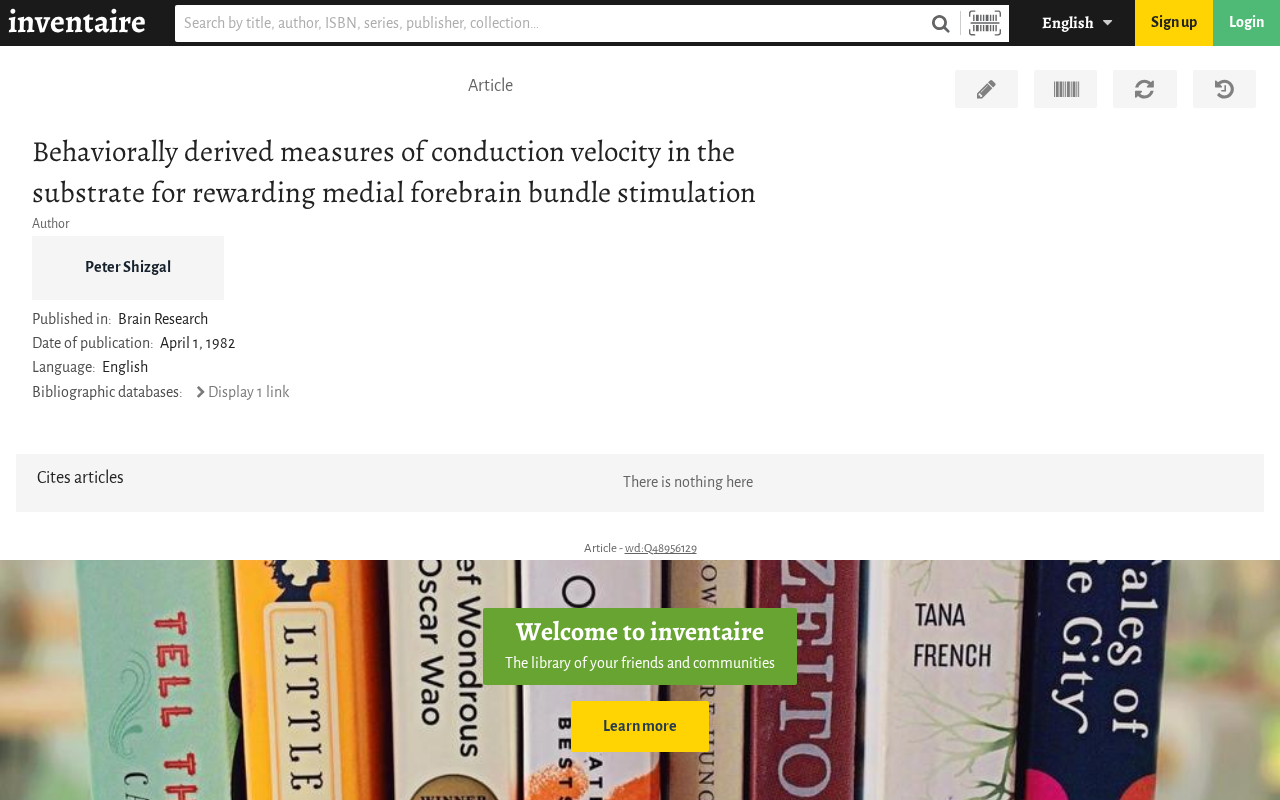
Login (1246, 22)
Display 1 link (248, 392)
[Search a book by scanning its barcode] (985, 23)
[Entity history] (1224, 89)
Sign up (1174, 22)
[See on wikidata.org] (1065, 89)
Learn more (640, 726)
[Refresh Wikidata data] (1144, 89)
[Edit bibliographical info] (986, 89)
